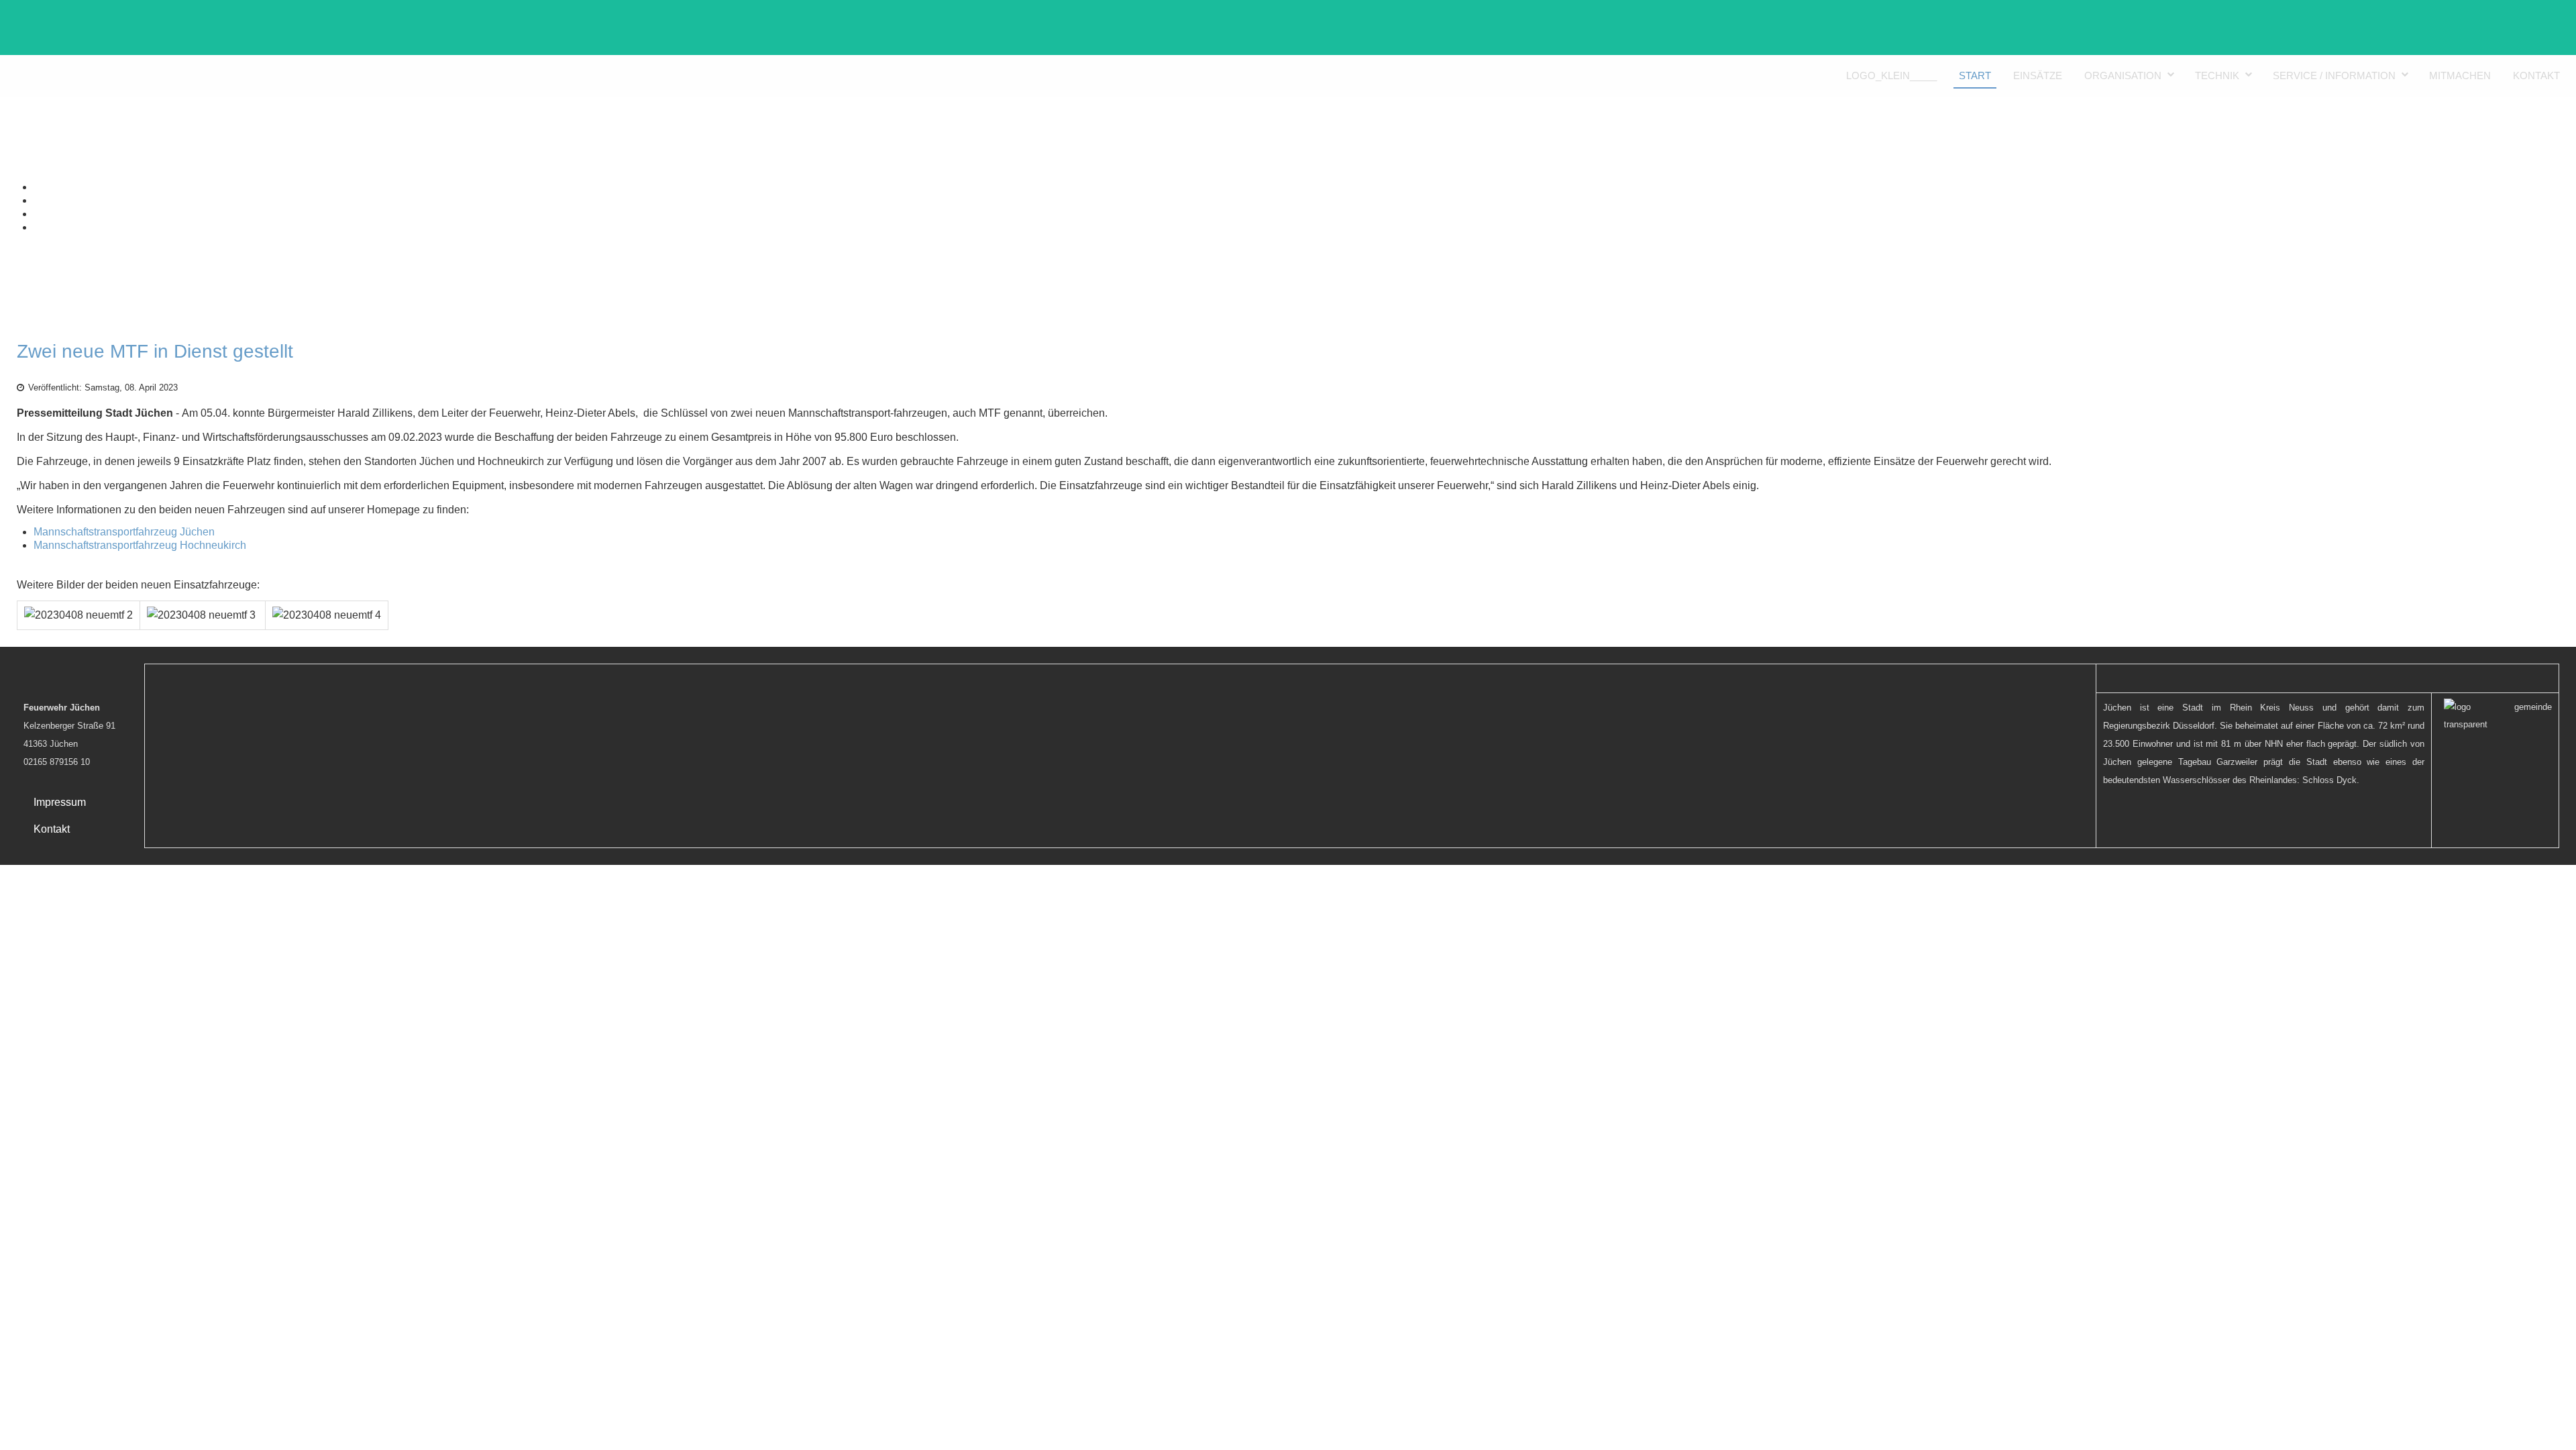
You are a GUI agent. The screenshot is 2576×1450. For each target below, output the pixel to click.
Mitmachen (2460, 75)
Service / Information (2334, 75)
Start (1975, 75)
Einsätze (2038, 75)
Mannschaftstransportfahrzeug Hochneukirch (140, 545)
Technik (2217, 75)
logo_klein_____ (1891, 75)
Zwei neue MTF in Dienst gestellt (155, 351)
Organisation (2123, 75)
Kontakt (2536, 75)
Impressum (60, 802)
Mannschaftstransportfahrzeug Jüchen (124, 532)
